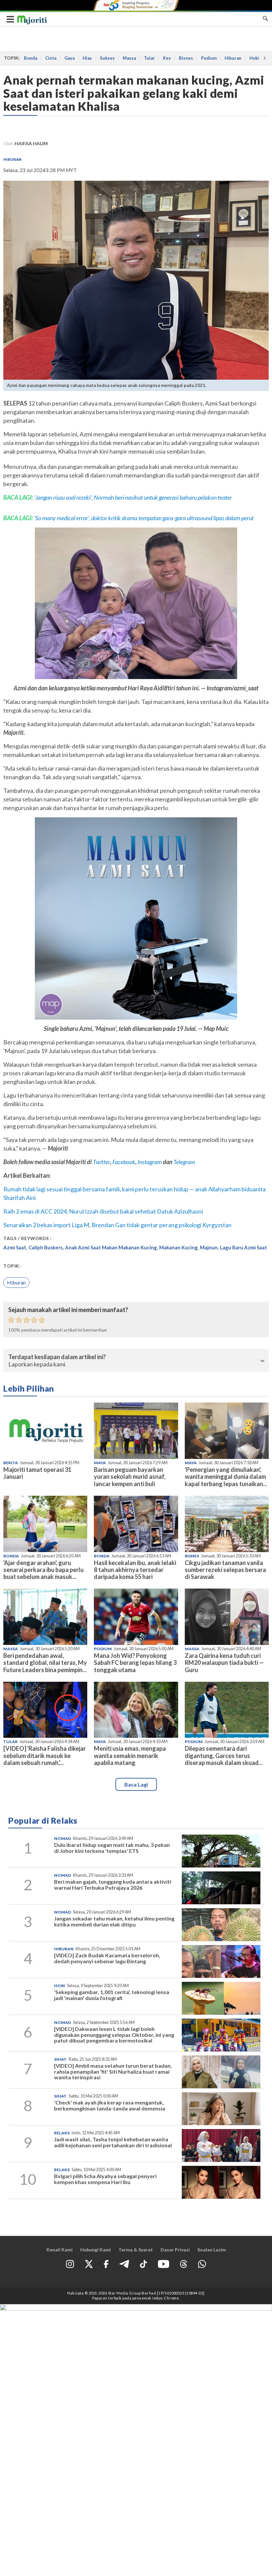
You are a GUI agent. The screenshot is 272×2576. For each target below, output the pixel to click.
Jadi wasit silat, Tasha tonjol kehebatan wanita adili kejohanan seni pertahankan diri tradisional (113, 2142)
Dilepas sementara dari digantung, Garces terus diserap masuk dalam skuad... (224, 1755)
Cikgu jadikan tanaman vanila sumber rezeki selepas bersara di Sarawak (225, 1570)
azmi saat (15, 1247)
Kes (167, 58)
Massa (129, 58)
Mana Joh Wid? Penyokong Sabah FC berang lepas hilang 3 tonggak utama (135, 1663)
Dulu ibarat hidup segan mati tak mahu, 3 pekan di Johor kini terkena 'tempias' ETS (112, 1848)
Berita (11, 1463)
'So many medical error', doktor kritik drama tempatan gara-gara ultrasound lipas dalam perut (144, 518)
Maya (100, 1463)
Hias (87, 58)
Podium (209, 58)
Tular (149, 58)
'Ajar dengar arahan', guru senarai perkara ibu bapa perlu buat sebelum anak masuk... (43, 1570)
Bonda (31, 58)
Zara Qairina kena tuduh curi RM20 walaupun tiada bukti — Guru (224, 1663)
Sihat (60, 2059)
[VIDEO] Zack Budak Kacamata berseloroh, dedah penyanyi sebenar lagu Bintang (107, 1958)
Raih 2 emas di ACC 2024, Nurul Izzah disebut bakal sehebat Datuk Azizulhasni (103, 1211)
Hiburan (233, 58)
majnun (209, 1247)
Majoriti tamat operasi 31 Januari (37, 1473)
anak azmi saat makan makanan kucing (111, 1247)
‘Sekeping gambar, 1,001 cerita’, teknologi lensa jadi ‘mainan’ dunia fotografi (112, 1995)
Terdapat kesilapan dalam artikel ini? (57, 1357)
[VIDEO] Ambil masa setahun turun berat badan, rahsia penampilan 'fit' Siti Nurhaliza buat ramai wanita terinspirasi (113, 2071)
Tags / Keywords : (28, 1238)
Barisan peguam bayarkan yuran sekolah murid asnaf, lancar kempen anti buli (130, 1476)
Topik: (12, 1266)
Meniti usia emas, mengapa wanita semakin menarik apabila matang (130, 1755)
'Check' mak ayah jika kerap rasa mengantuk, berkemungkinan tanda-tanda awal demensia (110, 2105)
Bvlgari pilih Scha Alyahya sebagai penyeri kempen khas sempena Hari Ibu (105, 2179)
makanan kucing (178, 1247)
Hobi (254, 58)
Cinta (51, 58)
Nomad (63, 1838)
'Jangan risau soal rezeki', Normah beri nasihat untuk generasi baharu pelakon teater (133, 497)
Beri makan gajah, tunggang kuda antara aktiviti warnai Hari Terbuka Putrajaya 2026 (113, 1885)
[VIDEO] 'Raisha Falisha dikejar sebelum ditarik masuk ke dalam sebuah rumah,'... (45, 1755)
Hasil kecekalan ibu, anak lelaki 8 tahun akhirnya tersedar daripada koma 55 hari (135, 1570)
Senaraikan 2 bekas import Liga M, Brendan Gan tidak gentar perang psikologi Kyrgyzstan (117, 1225)
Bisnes (186, 58)
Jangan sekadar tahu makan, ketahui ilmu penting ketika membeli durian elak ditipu (114, 1921)
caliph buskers (46, 1247)
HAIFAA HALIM (31, 143)
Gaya (69, 58)
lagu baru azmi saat (243, 1247)
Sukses (107, 58)
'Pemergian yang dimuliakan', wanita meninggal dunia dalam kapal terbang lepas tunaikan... (226, 1476)
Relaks (62, 2133)
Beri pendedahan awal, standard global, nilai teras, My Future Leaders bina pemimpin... (45, 1663)
